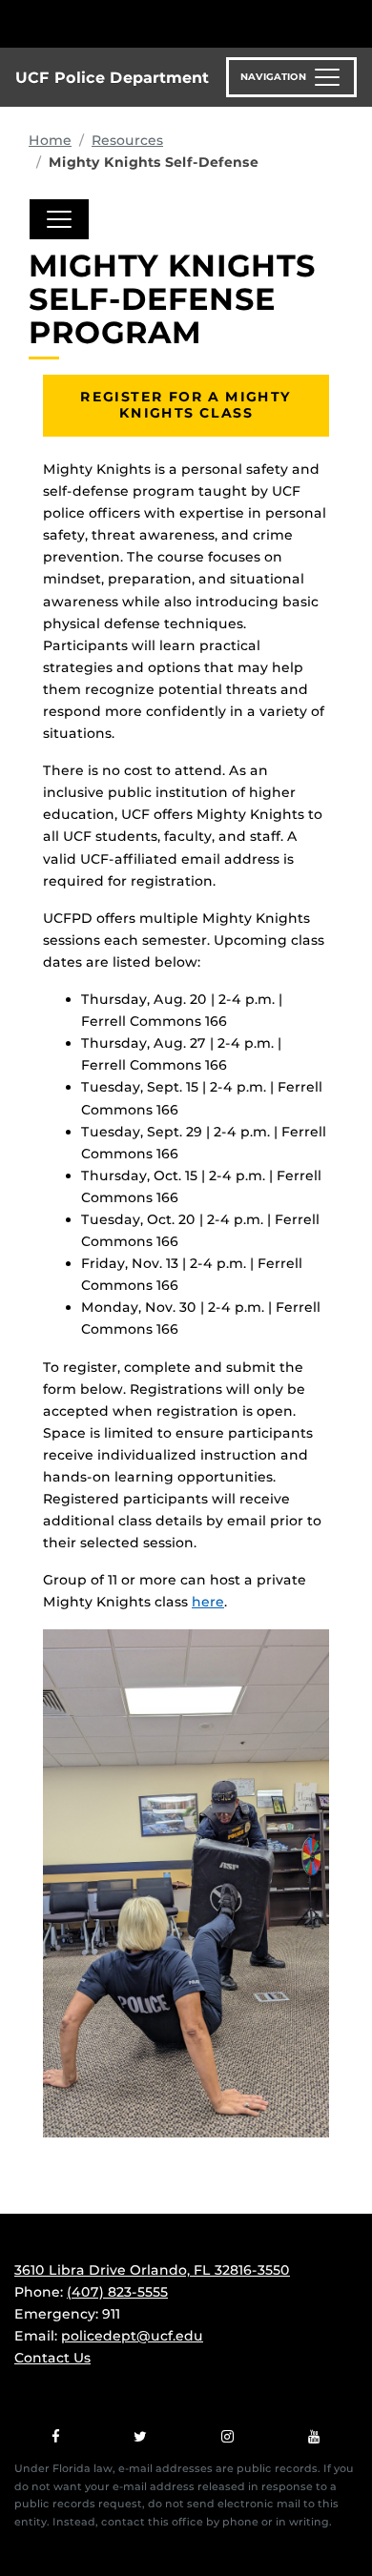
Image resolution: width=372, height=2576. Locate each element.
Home (50, 140)
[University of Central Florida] (145, 23)
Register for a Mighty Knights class (186, 405)
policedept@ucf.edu (132, 2336)
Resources (127, 140)
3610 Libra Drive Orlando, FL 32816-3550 (152, 2270)
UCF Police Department (112, 78)
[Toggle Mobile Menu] (353, 22)
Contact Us (52, 2358)
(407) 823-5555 (117, 2292)
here (208, 1602)
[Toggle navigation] (59, 219)
